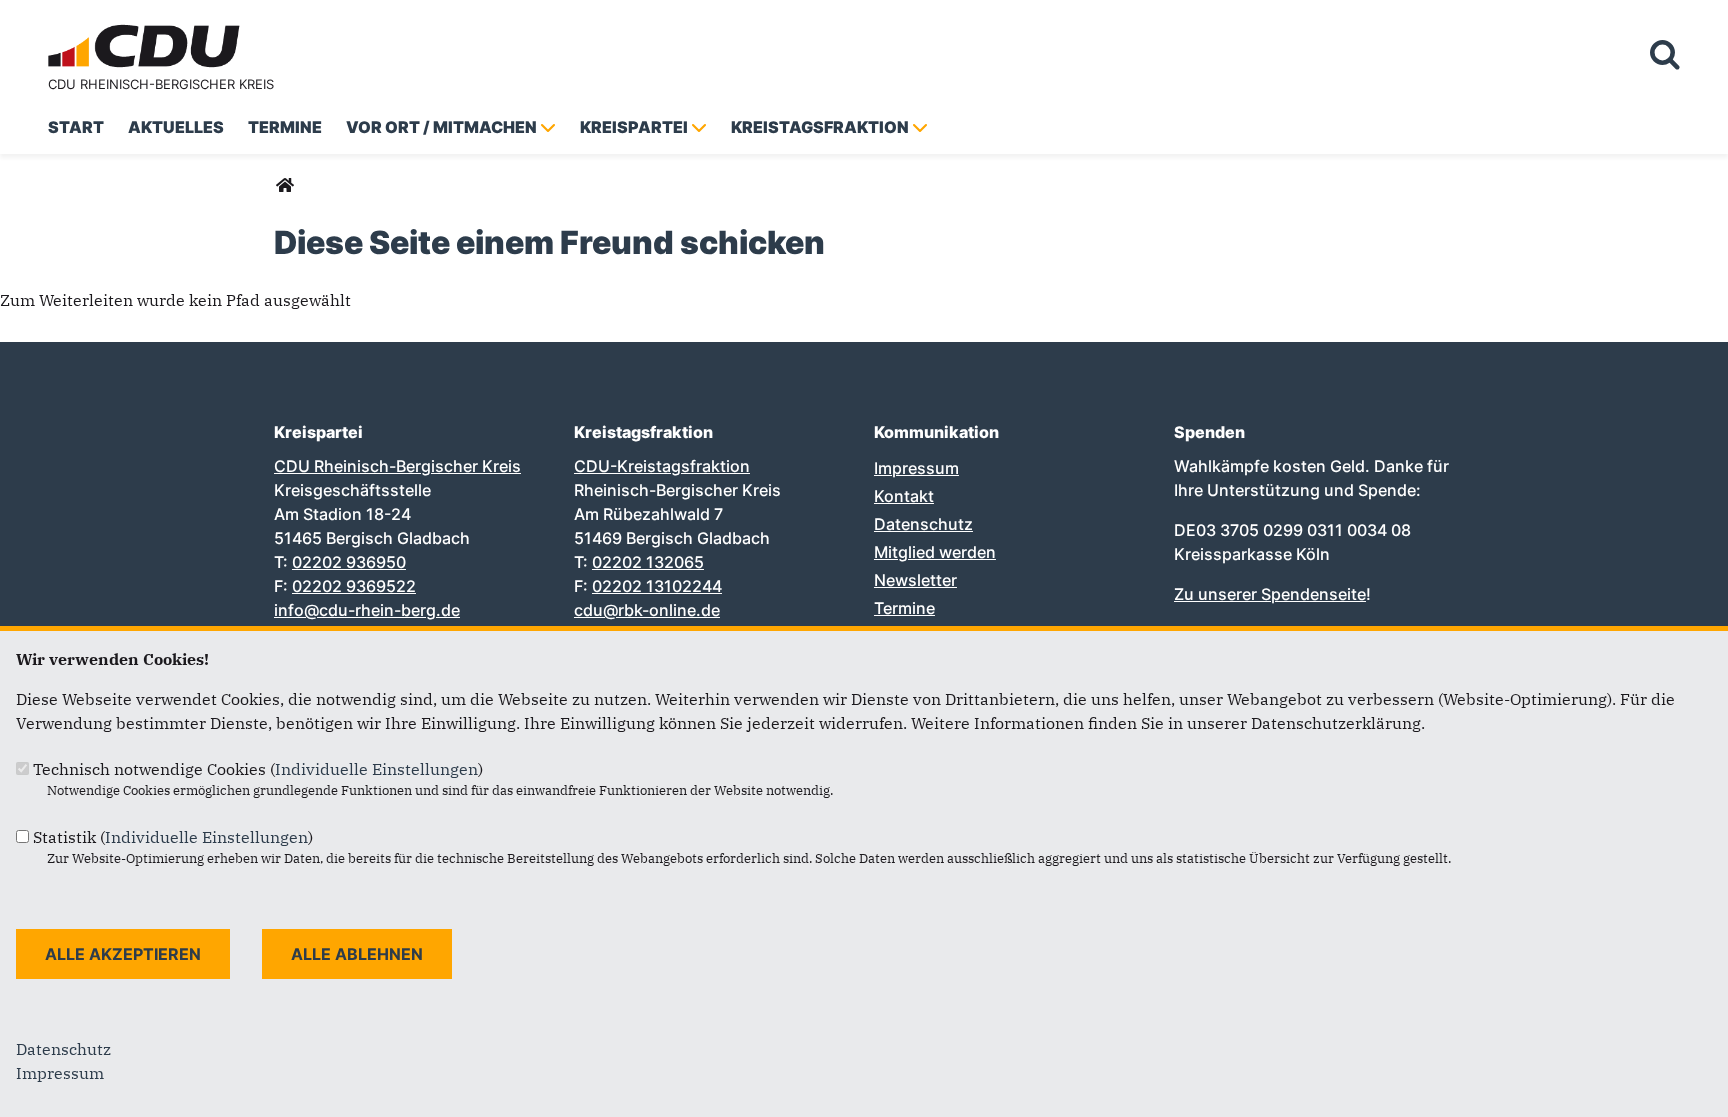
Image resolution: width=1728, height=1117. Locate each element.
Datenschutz (923, 524)
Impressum (916, 468)
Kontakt (904, 496)
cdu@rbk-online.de (647, 610)
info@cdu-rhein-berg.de (367, 610)
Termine (904, 608)
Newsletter (915, 580)
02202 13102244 (657, 586)
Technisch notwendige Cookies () (258, 769)
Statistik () (173, 837)
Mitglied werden (935, 552)
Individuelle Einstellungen (376, 769)
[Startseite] (148, 28)
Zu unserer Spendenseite (1270, 594)
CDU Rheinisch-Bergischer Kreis (161, 84)
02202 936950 (349, 562)
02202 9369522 (354, 586)
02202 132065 (648, 562)
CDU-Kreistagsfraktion (662, 466)
